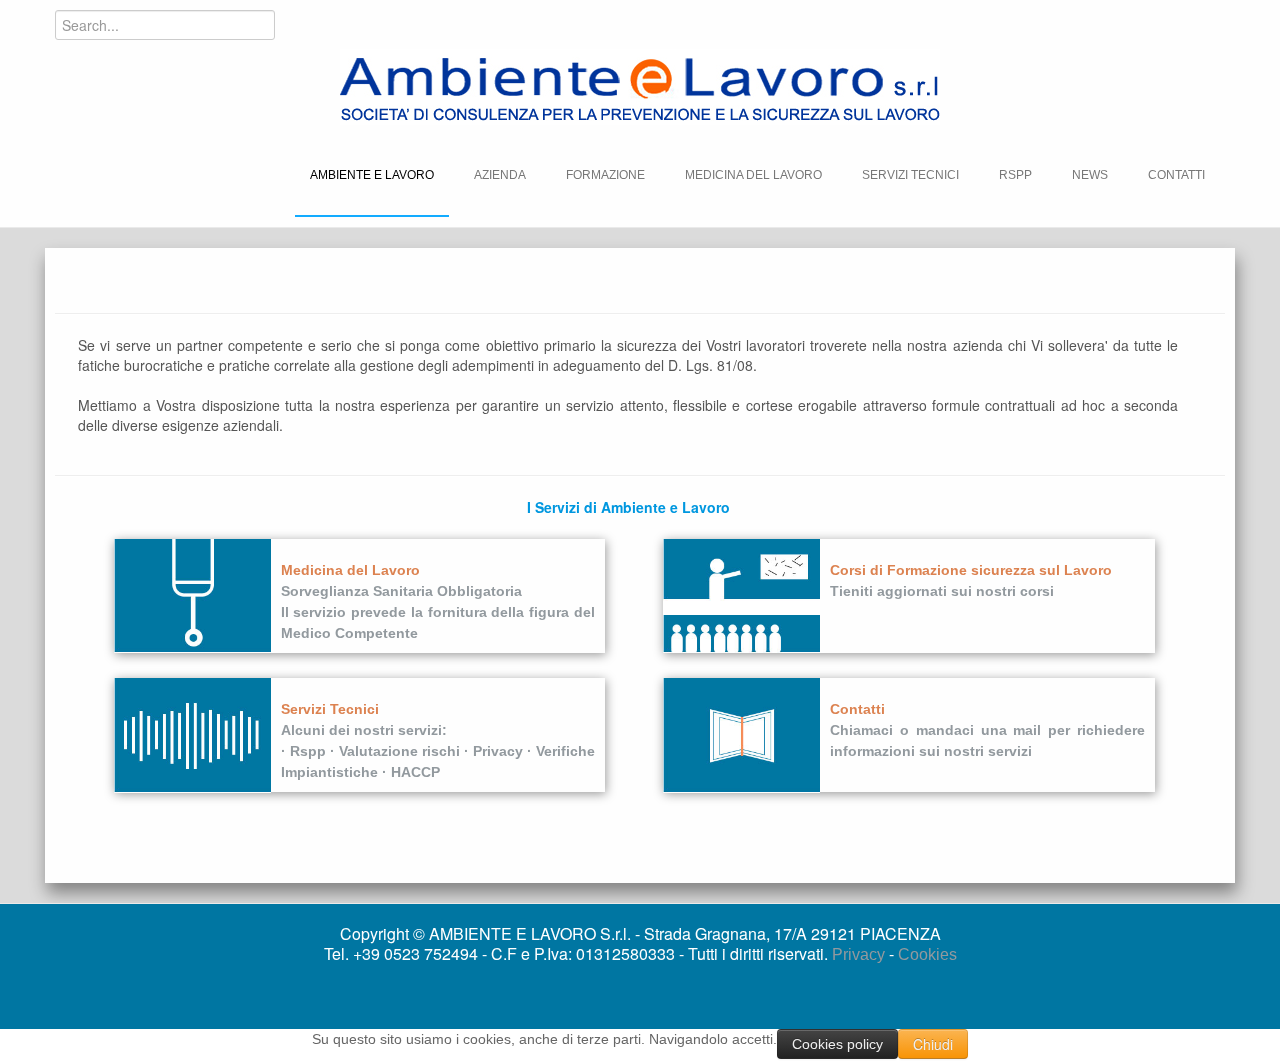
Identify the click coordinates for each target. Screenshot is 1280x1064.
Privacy (860, 954)
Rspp (1015, 175)
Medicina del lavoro (753, 175)
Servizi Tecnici (910, 175)
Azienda (500, 175)
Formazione (605, 175)
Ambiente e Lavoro (372, 175)
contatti (1176, 175)
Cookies (927, 954)
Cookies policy (837, 1044)
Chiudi (933, 1044)
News (1090, 175)
